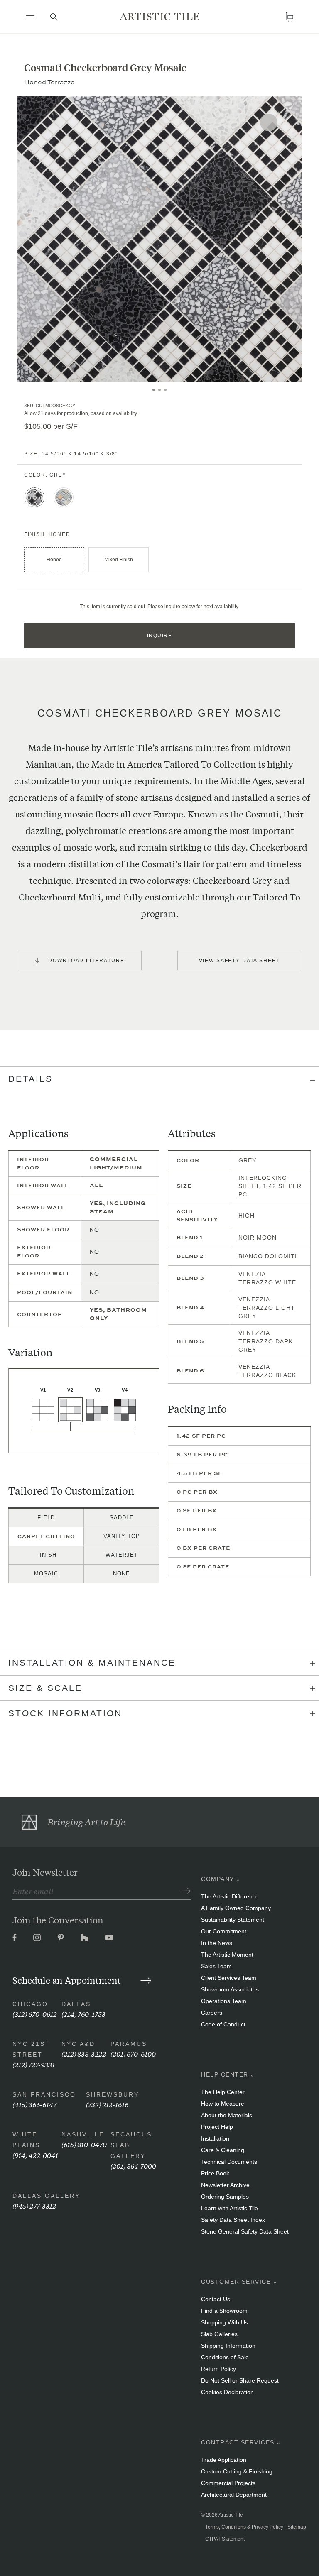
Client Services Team (229, 1978)
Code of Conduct (223, 2024)
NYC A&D (78, 2044)
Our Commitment (224, 1931)
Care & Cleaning (223, 2150)
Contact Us (216, 2299)
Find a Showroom (224, 2311)
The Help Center (223, 2092)
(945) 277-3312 (34, 2205)
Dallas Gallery (46, 2196)
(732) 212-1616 (107, 2104)
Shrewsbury (113, 2094)
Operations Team (224, 2001)
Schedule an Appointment (68, 1980)
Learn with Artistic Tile (229, 2208)
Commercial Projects (228, 2483)
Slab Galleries (219, 2334)
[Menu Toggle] (29, 17)
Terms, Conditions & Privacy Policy (244, 2527)
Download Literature (86, 961)
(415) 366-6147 (34, 2104)
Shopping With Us (225, 2322)
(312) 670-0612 (35, 2014)
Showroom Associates (230, 1989)
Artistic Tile (231, 2515)
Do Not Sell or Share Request (240, 2380)
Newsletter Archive (225, 2185)
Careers (212, 2013)
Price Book (215, 2173)
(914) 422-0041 (35, 2155)
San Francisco (44, 2094)
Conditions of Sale (225, 2357)
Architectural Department (234, 2495)
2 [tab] (159, 390)
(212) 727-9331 (34, 2064)
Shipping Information (228, 2346)
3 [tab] (165, 390)
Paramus (129, 2044)
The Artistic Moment (227, 1955)
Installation (215, 2138)
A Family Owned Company (236, 1908)
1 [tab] (154, 390)
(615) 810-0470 (84, 2144)
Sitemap (297, 2527)
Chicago (30, 2004)
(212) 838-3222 (84, 2054)
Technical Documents (229, 2162)
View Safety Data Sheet (239, 961)
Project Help (217, 2127)
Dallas (76, 2004)
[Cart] (290, 17)
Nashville (83, 2134)
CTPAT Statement (225, 2539)
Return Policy (218, 2369)
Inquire (160, 636)
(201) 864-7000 (133, 2166)
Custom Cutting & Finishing (237, 2471)
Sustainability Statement (233, 1920)
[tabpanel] (159, 239)
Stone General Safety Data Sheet (245, 2231)
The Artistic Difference (230, 1896)
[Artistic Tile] (159, 16)
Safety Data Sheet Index (233, 2220)
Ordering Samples (225, 2197)
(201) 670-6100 (133, 2054)
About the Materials (227, 2115)
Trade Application (224, 2460)
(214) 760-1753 (83, 2014)
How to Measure (223, 2104)
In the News (217, 1943)
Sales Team (216, 1966)
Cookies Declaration (227, 2392)
